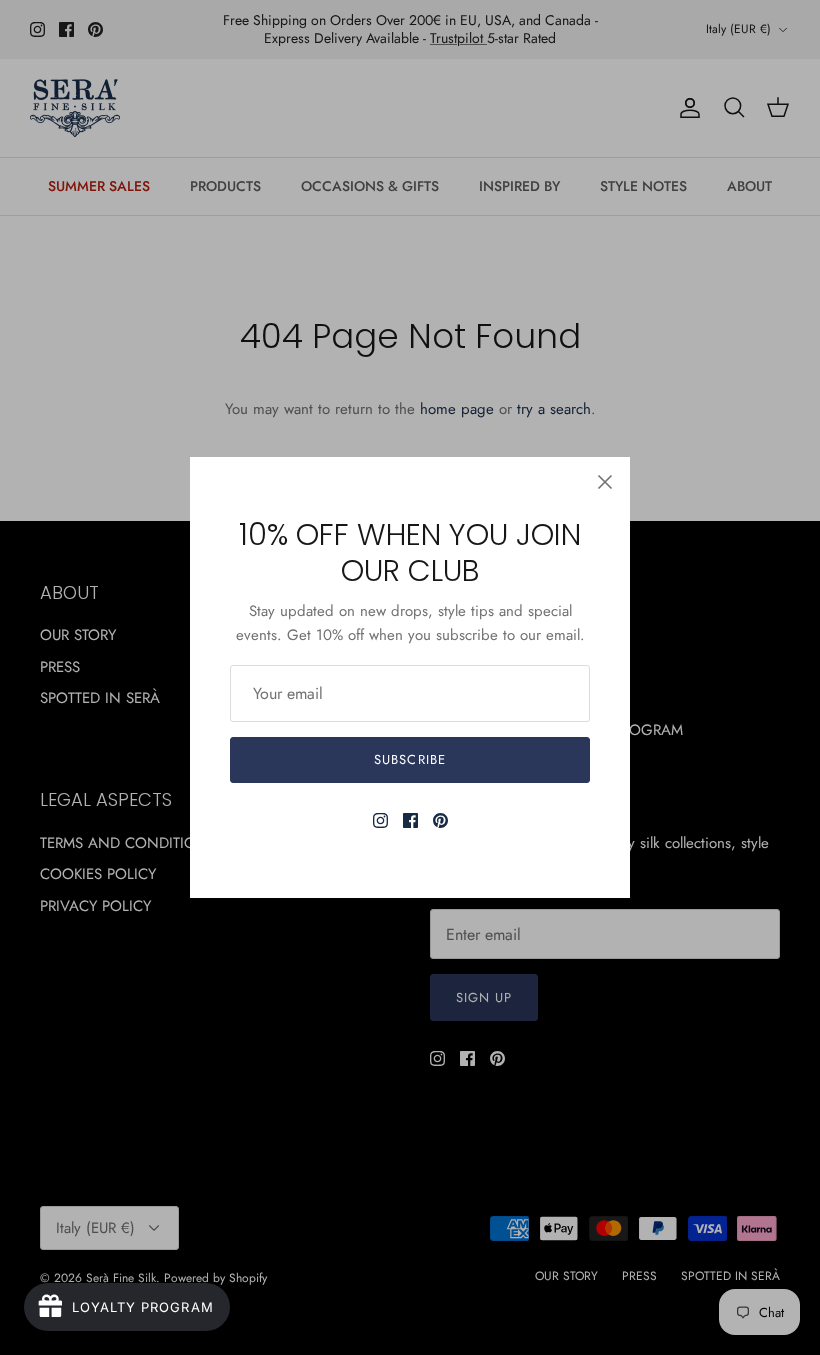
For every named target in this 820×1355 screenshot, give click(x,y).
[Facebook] (410, 820)
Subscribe (409, 759)
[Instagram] (380, 820)
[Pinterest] (440, 820)
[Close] (605, 482)
